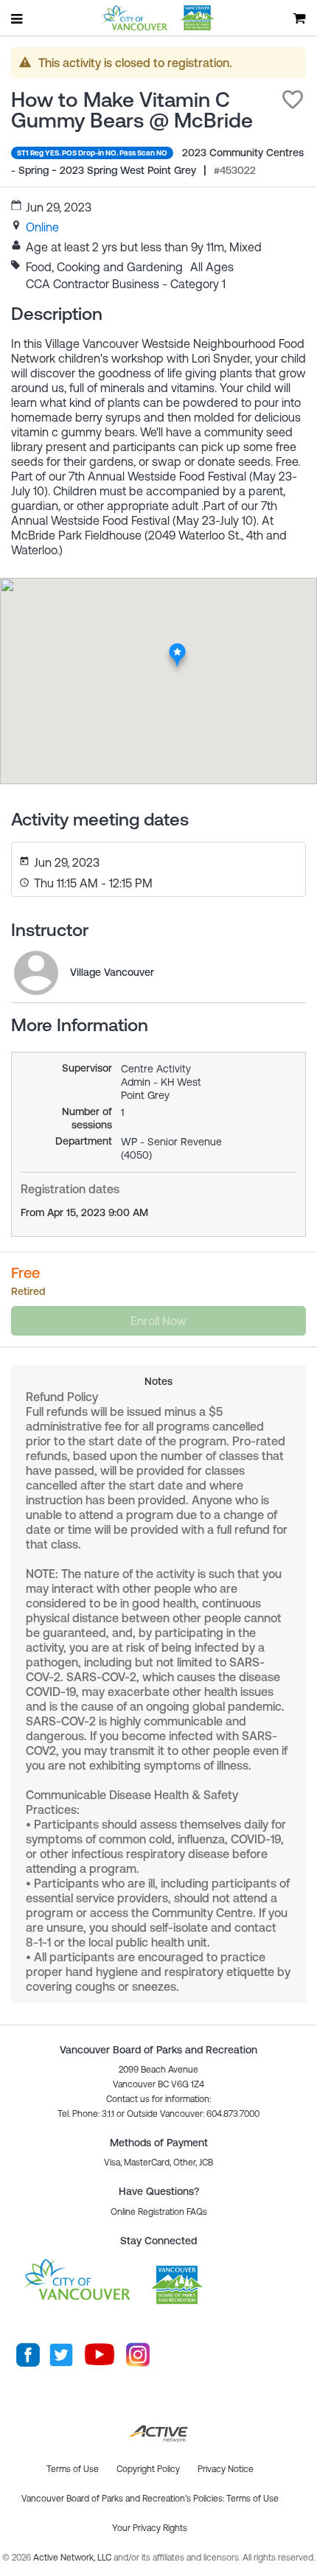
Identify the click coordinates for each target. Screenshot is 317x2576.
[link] (42, 227)
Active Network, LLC (73, 2558)
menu (18, 18)
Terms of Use (252, 2499)
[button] (293, 100)
